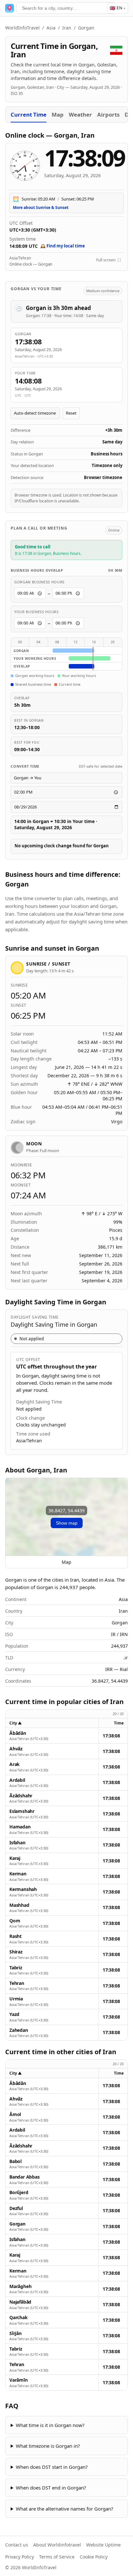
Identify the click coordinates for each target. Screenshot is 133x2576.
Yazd (14, 2014)
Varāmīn (19, 2380)
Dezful (16, 2208)
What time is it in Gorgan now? (50, 2425)
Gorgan (17, 2224)
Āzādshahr (21, 1796)
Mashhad (19, 1905)
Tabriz (16, 1968)
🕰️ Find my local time (63, 246)
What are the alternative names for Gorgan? (65, 2509)
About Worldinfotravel (57, 2545)
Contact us (17, 2545)
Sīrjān (15, 2333)
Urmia (16, 1999)
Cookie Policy (94, 2557)
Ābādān (18, 1733)
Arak (15, 1764)
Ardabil (17, 1780)
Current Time (29, 114)
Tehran (17, 1983)
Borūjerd (19, 2192)
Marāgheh (20, 2286)
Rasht (15, 1936)
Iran (67, 28)
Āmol (15, 2114)
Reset (71, 413)
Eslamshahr (22, 1811)
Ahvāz (16, 1749)
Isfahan (17, 1843)
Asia (51, 28)
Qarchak (19, 2318)
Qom (15, 1921)
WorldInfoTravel (22, 28)
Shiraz (16, 1952)
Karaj (15, 1858)
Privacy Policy (20, 2557)
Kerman (18, 1874)
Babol (15, 2161)
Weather (80, 114)
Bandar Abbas (24, 2177)
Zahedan (19, 2030)
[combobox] (66, 8)
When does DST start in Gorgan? (52, 2467)
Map (58, 114)
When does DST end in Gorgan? (51, 2488)
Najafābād (20, 2302)
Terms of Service (57, 2557)
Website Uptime (103, 2545)
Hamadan (20, 1827)
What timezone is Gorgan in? (48, 2446)
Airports (108, 114)
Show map (67, 1523)
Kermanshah (23, 1889)
